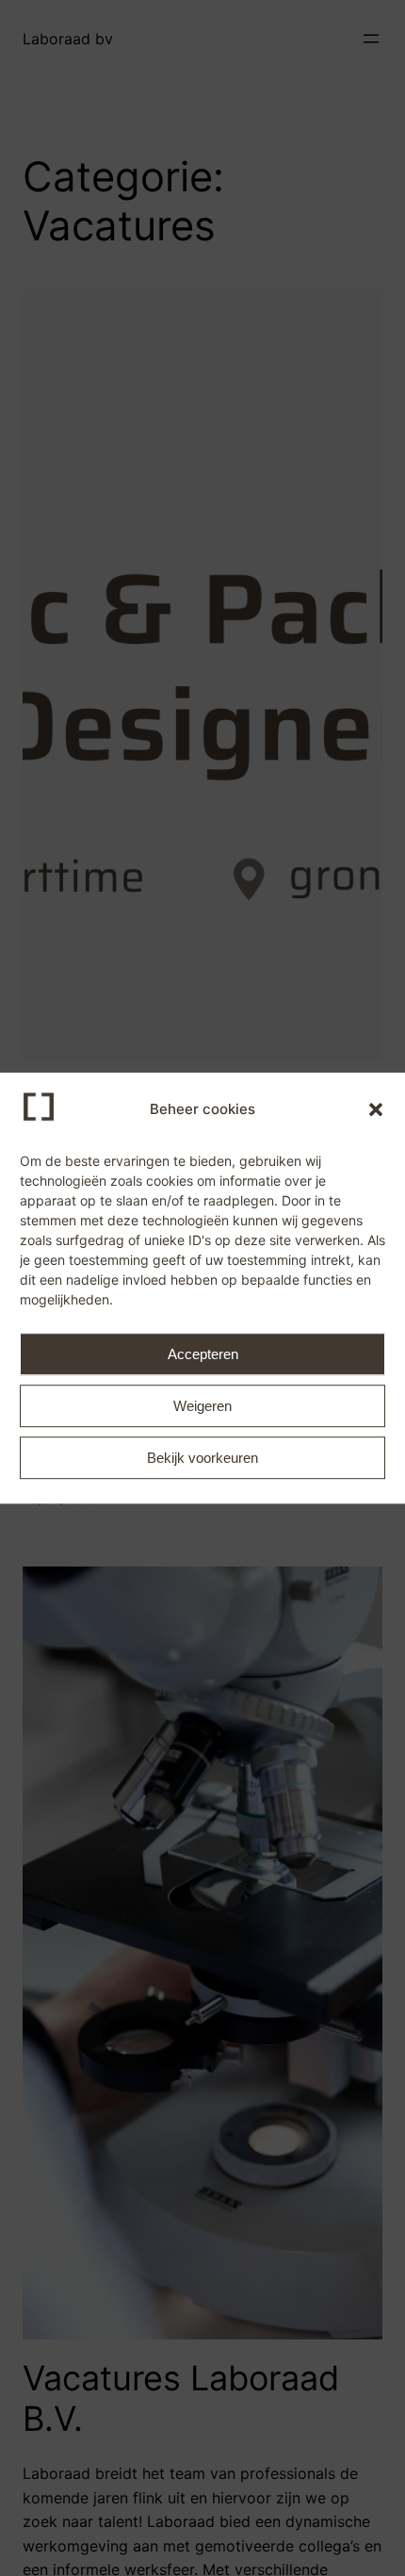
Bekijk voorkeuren (202, 1458)
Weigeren (202, 1406)
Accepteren (203, 1354)
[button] (376, 1110)
